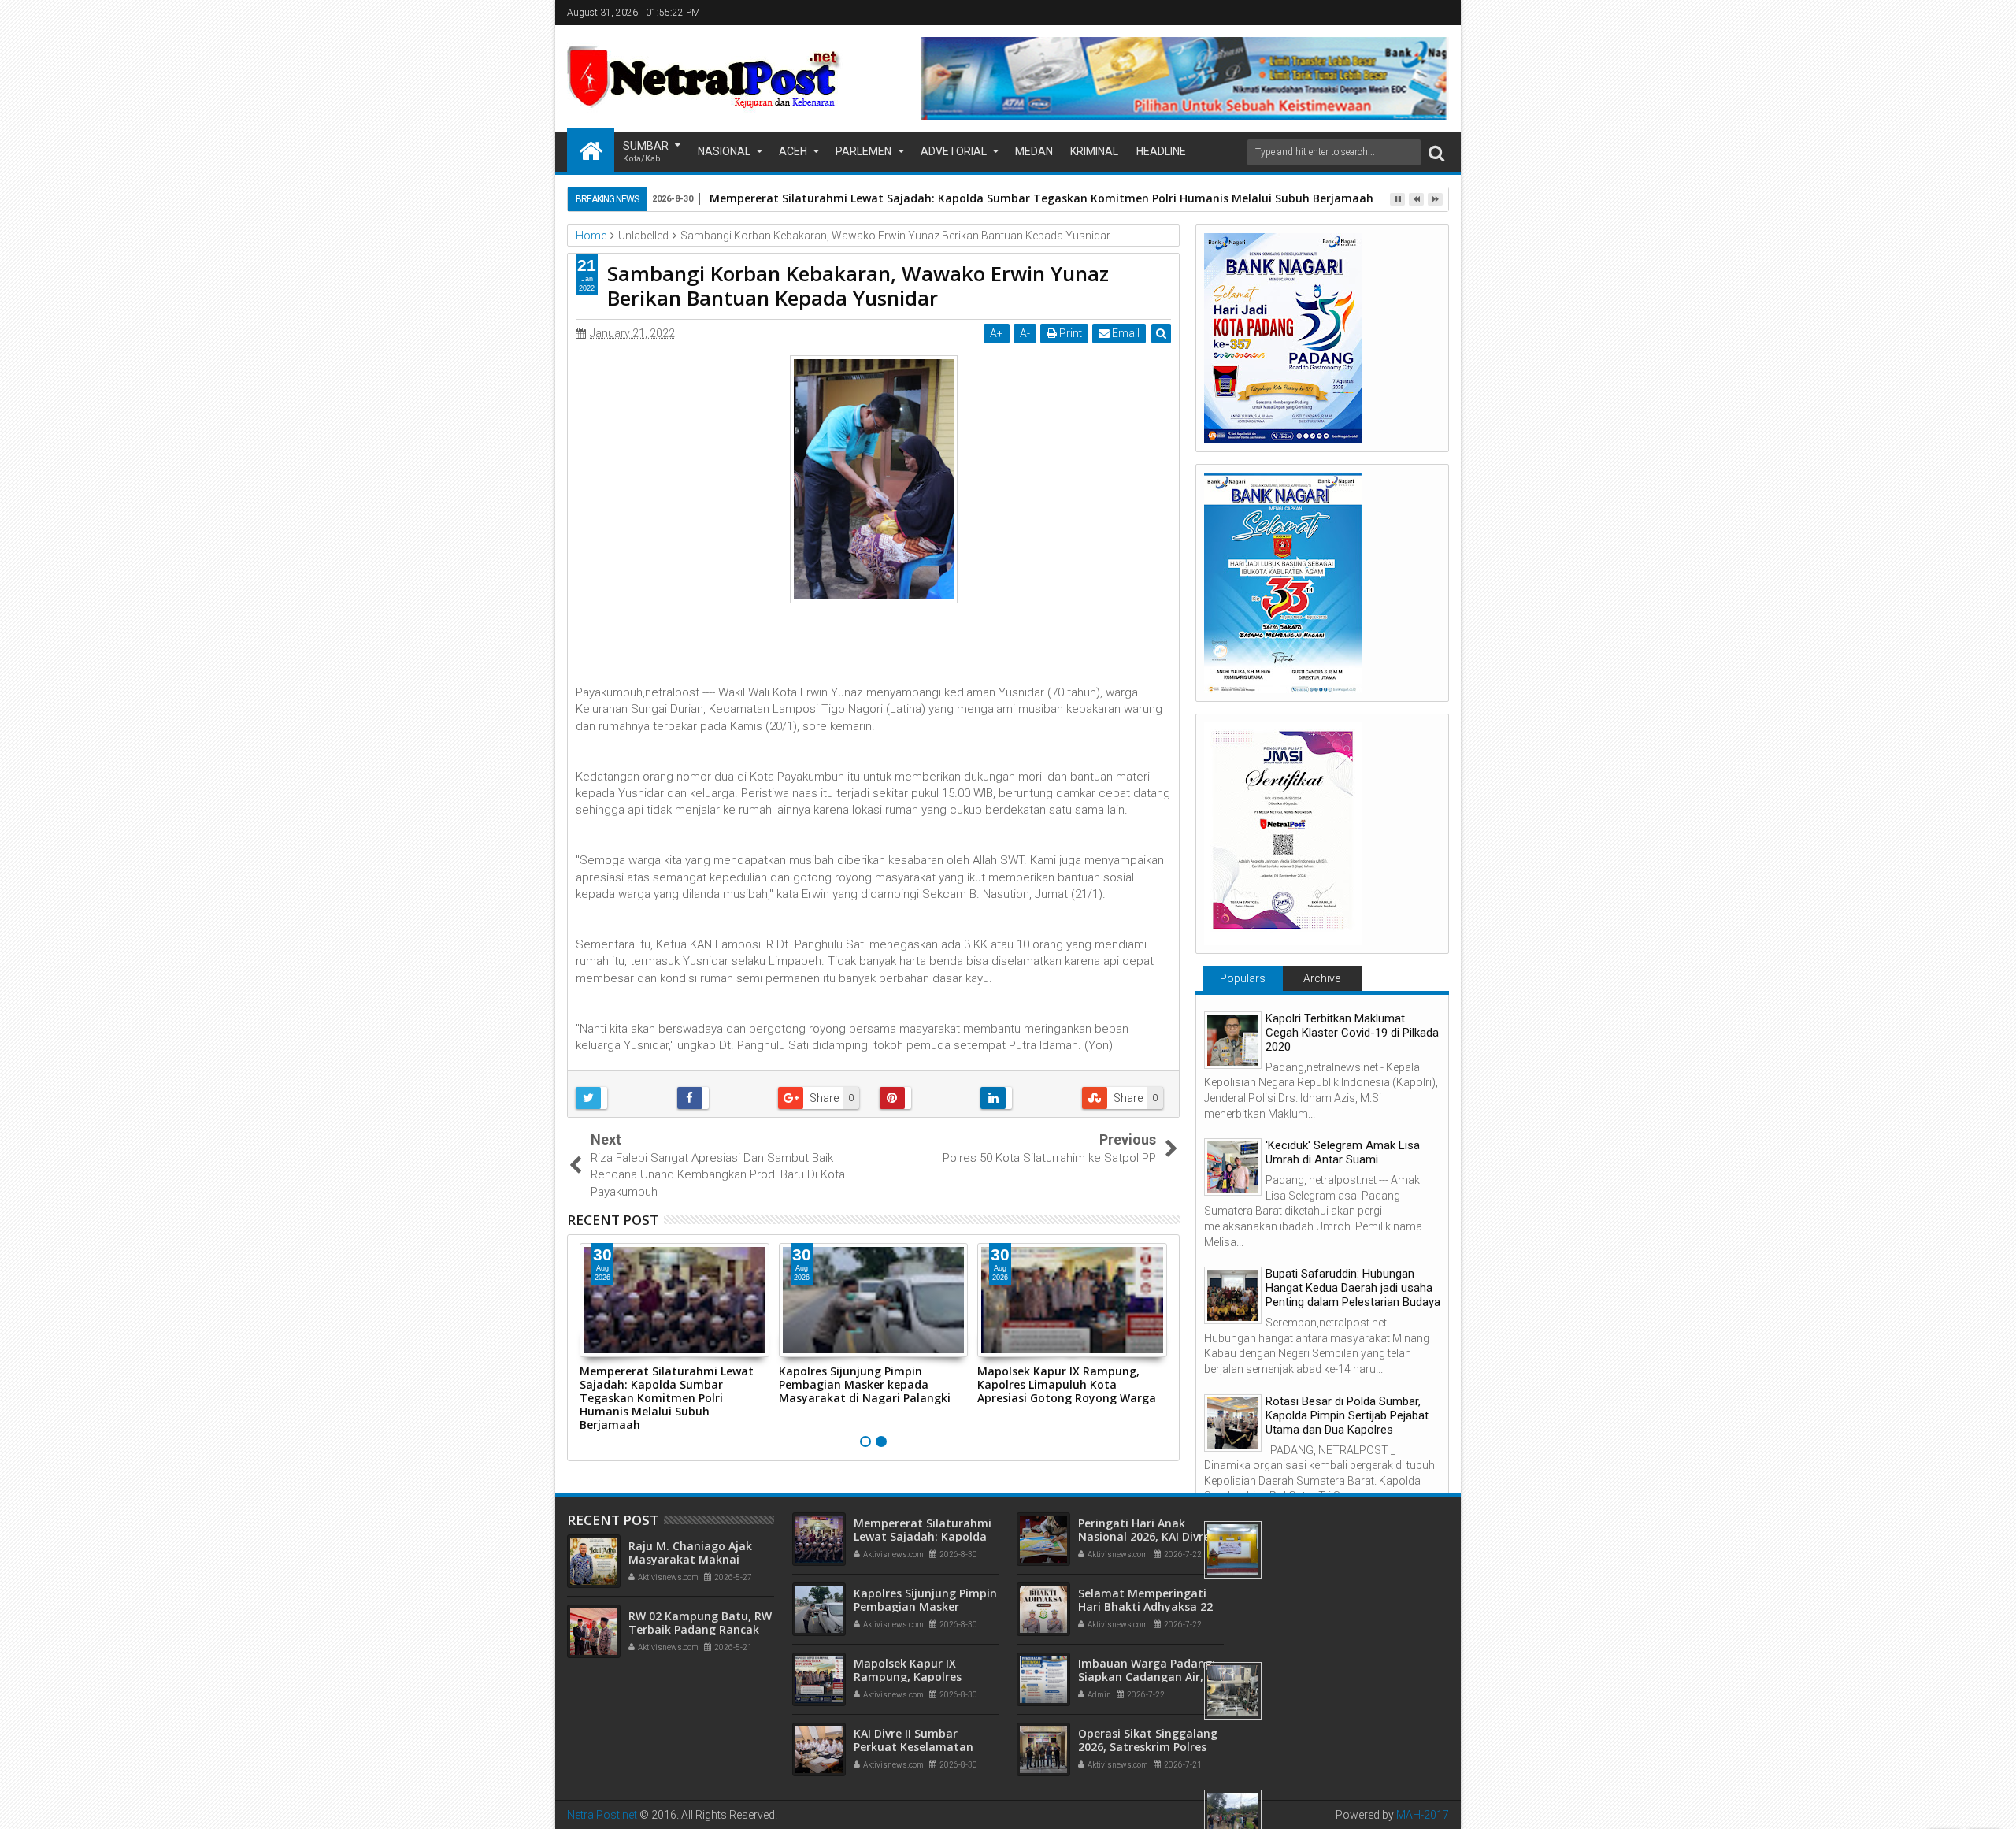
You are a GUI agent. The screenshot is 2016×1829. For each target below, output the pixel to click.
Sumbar (646, 152)
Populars (1243, 978)
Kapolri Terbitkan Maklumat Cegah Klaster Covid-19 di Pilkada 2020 (1352, 1033)
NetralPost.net (602, 1815)
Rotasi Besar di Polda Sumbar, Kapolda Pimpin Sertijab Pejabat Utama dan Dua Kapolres (1347, 1415)
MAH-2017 (1423, 1815)
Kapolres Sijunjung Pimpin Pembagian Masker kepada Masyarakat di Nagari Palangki (865, 1384)
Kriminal (1094, 151)
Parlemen (863, 151)
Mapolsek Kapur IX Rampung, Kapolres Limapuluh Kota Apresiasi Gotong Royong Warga (1067, 1384)
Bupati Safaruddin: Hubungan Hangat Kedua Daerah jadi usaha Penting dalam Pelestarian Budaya (1353, 1288)
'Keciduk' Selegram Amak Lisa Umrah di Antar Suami (1343, 1152)
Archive (1322, 978)
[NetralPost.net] (591, 150)
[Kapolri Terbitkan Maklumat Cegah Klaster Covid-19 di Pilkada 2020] (1233, 1040)
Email (1125, 333)
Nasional (724, 151)
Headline (1161, 151)
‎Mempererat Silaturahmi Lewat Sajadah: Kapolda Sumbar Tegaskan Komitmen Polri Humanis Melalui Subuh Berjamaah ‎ (1043, 198)
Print (1069, 333)
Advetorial (954, 151)
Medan (1034, 151)
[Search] (1436, 152)
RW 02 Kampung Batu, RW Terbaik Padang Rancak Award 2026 (700, 1629)
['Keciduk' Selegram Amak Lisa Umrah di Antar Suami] (1233, 1167)
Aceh (793, 151)
